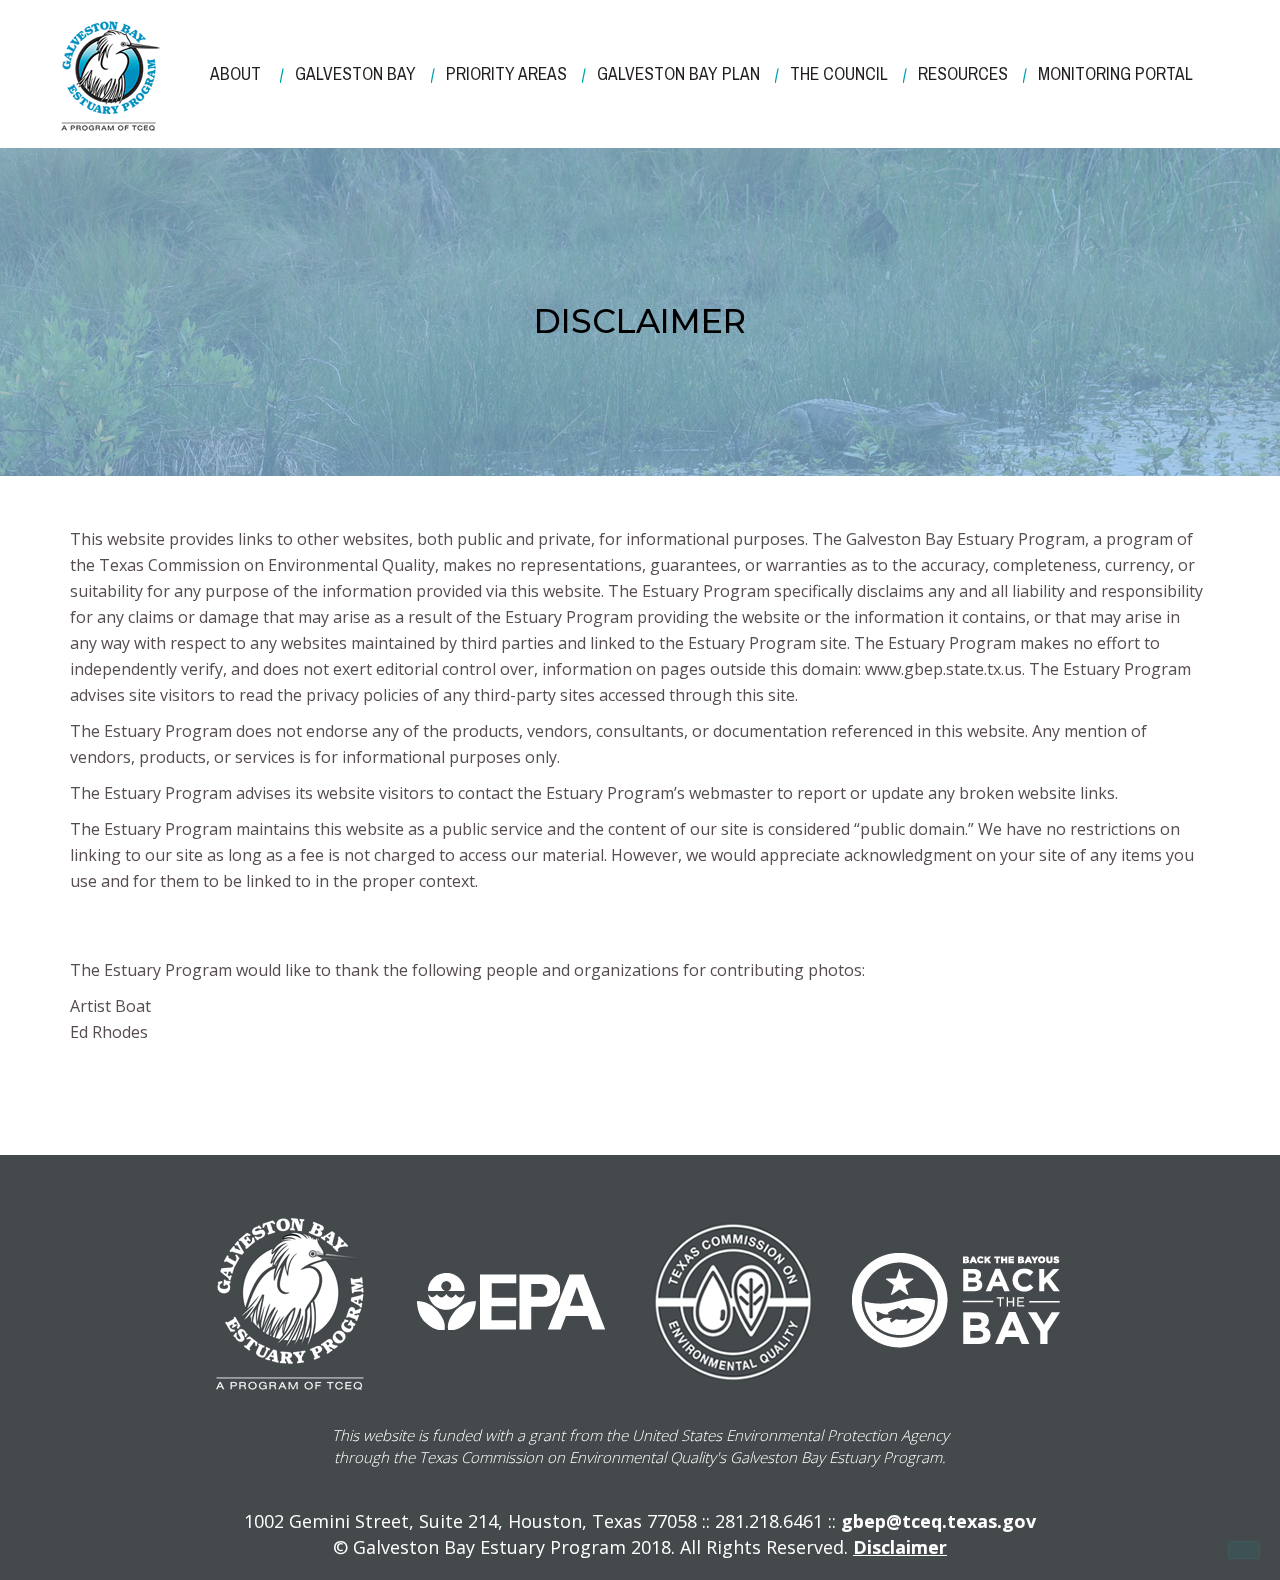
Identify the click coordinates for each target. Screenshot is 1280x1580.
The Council (839, 74)
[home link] (110, 76)
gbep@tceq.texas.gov (938, 1521)
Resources (963, 74)
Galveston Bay (355, 74)
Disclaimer (900, 1547)
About (235, 74)
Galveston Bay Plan (678, 74)
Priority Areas (506, 74)
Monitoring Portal (1115, 74)
